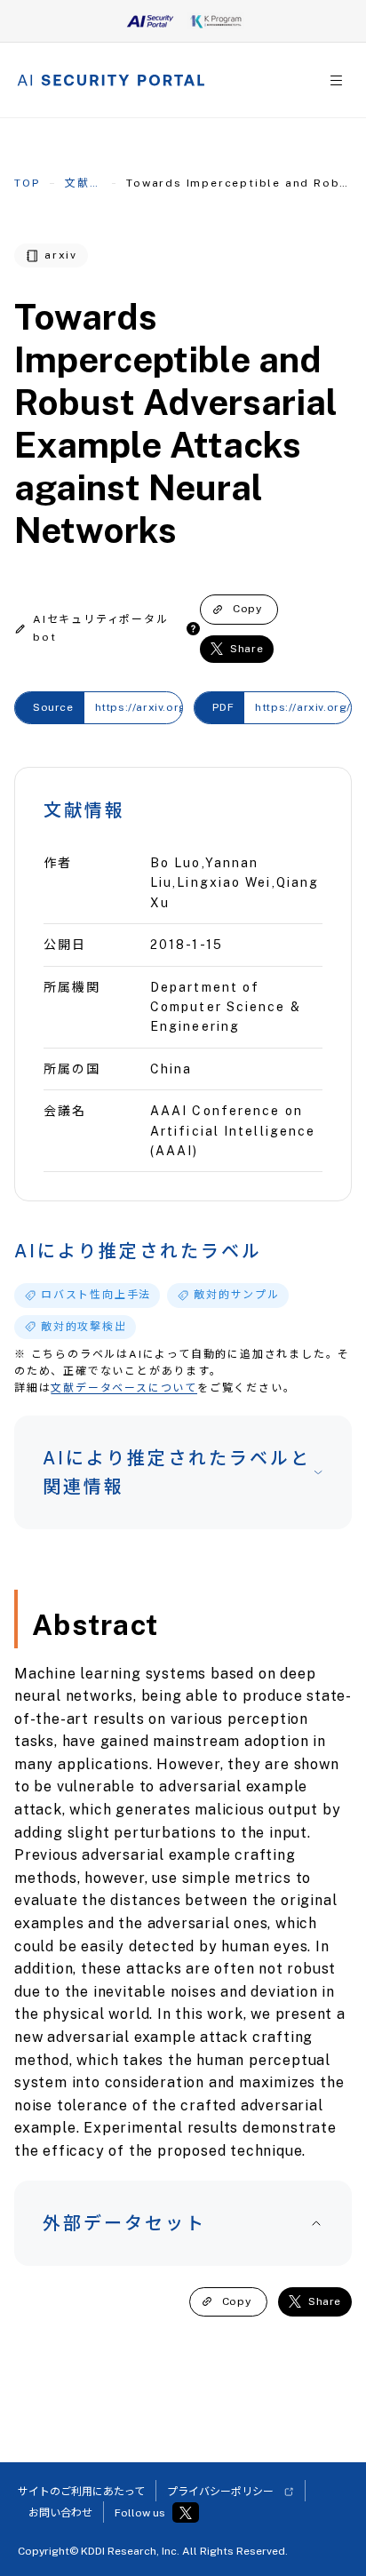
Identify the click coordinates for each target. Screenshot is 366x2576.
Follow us (140, 2513)
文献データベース (83, 183)
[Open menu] (336, 80)
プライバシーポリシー (220, 2492)
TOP (27, 183)
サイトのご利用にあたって (81, 2492)
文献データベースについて (124, 1388)
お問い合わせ (60, 2513)
